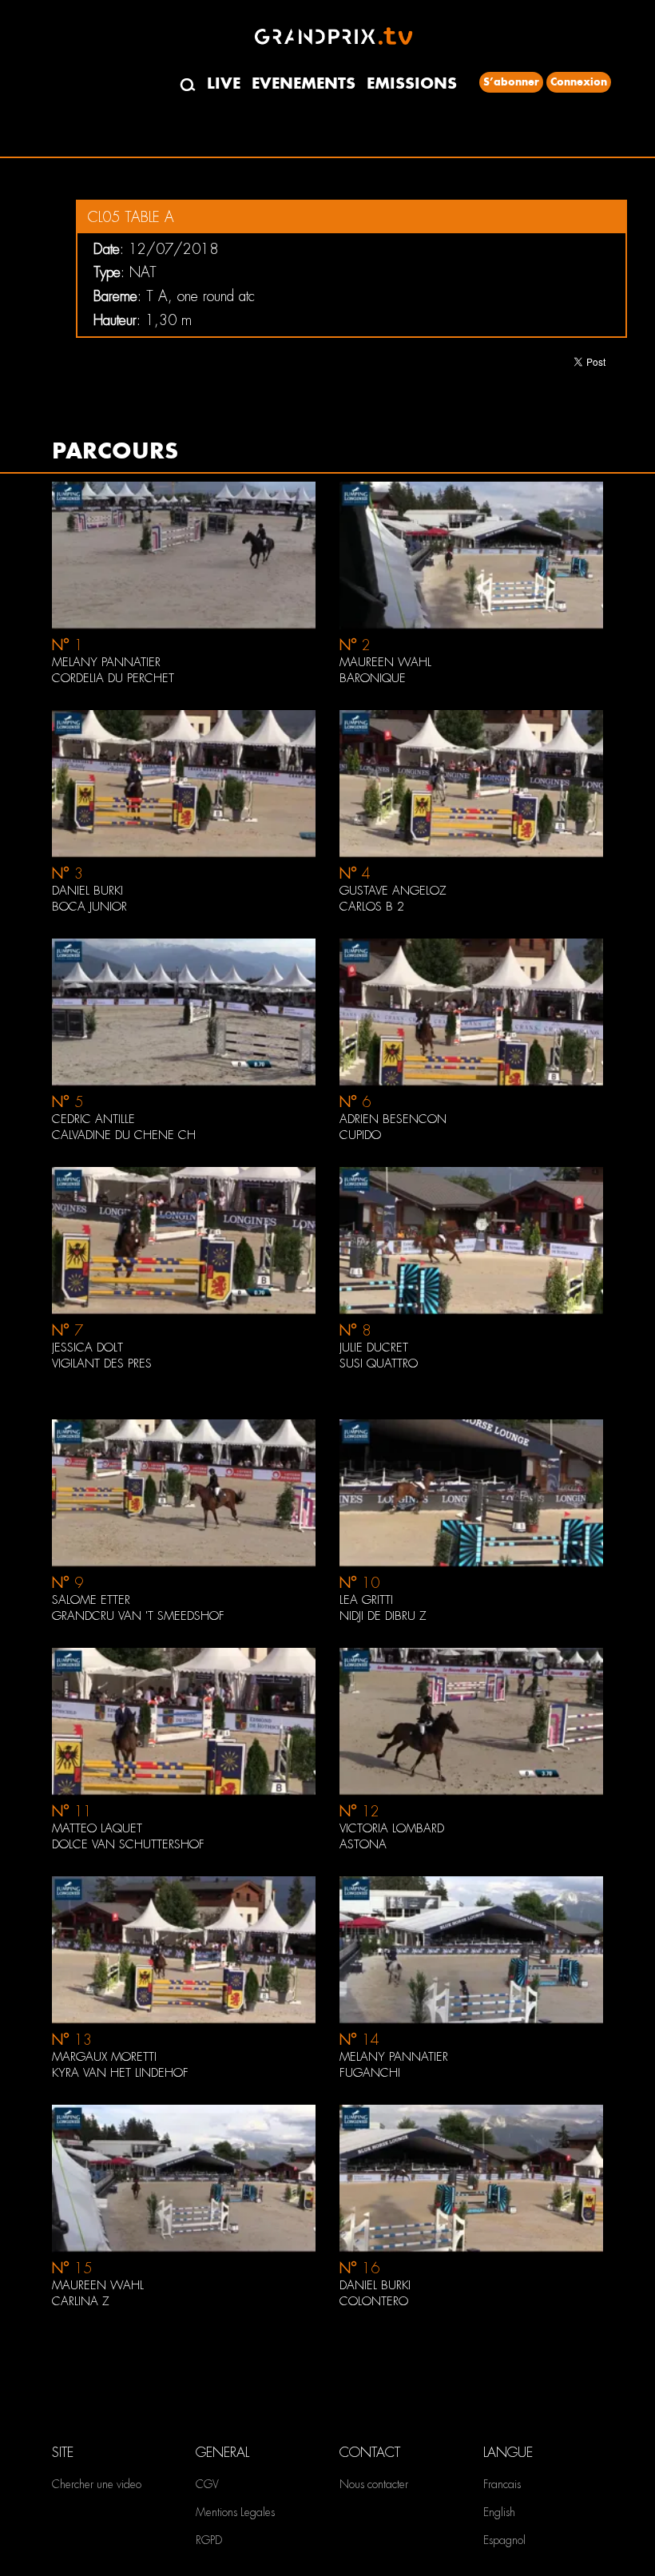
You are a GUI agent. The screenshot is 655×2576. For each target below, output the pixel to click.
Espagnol (504, 2540)
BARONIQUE (373, 678)
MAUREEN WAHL (385, 662)
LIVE (224, 83)
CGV (207, 2484)
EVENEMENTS (304, 83)
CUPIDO (360, 1135)
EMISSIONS (412, 83)
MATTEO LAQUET (97, 1828)
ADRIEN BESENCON (393, 1119)
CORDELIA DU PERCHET (113, 678)
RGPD (209, 2540)
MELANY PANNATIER (106, 662)
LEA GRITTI (366, 1600)
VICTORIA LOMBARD (392, 1828)
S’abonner (511, 82)
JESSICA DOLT (87, 1348)
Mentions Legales (235, 2512)
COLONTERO (374, 2301)
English (499, 2512)
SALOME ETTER (91, 1600)
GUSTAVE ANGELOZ (393, 891)
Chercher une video (97, 2484)
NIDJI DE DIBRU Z (383, 1616)
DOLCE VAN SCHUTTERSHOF (128, 1844)
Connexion (579, 82)
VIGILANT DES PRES (102, 1363)
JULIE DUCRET (374, 1348)
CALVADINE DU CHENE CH (124, 1135)
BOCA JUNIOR (89, 907)
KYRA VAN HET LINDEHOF (120, 2073)
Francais (502, 2484)
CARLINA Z (81, 2301)
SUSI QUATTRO (379, 1363)
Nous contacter (374, 2484)
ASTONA (363, 1844)
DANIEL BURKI (87, 891)
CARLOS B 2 (372, 907)
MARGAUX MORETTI (104, 2057)
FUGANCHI (370, 2073)
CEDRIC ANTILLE (93, 1119)
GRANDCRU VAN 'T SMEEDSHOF (138, 1616)
